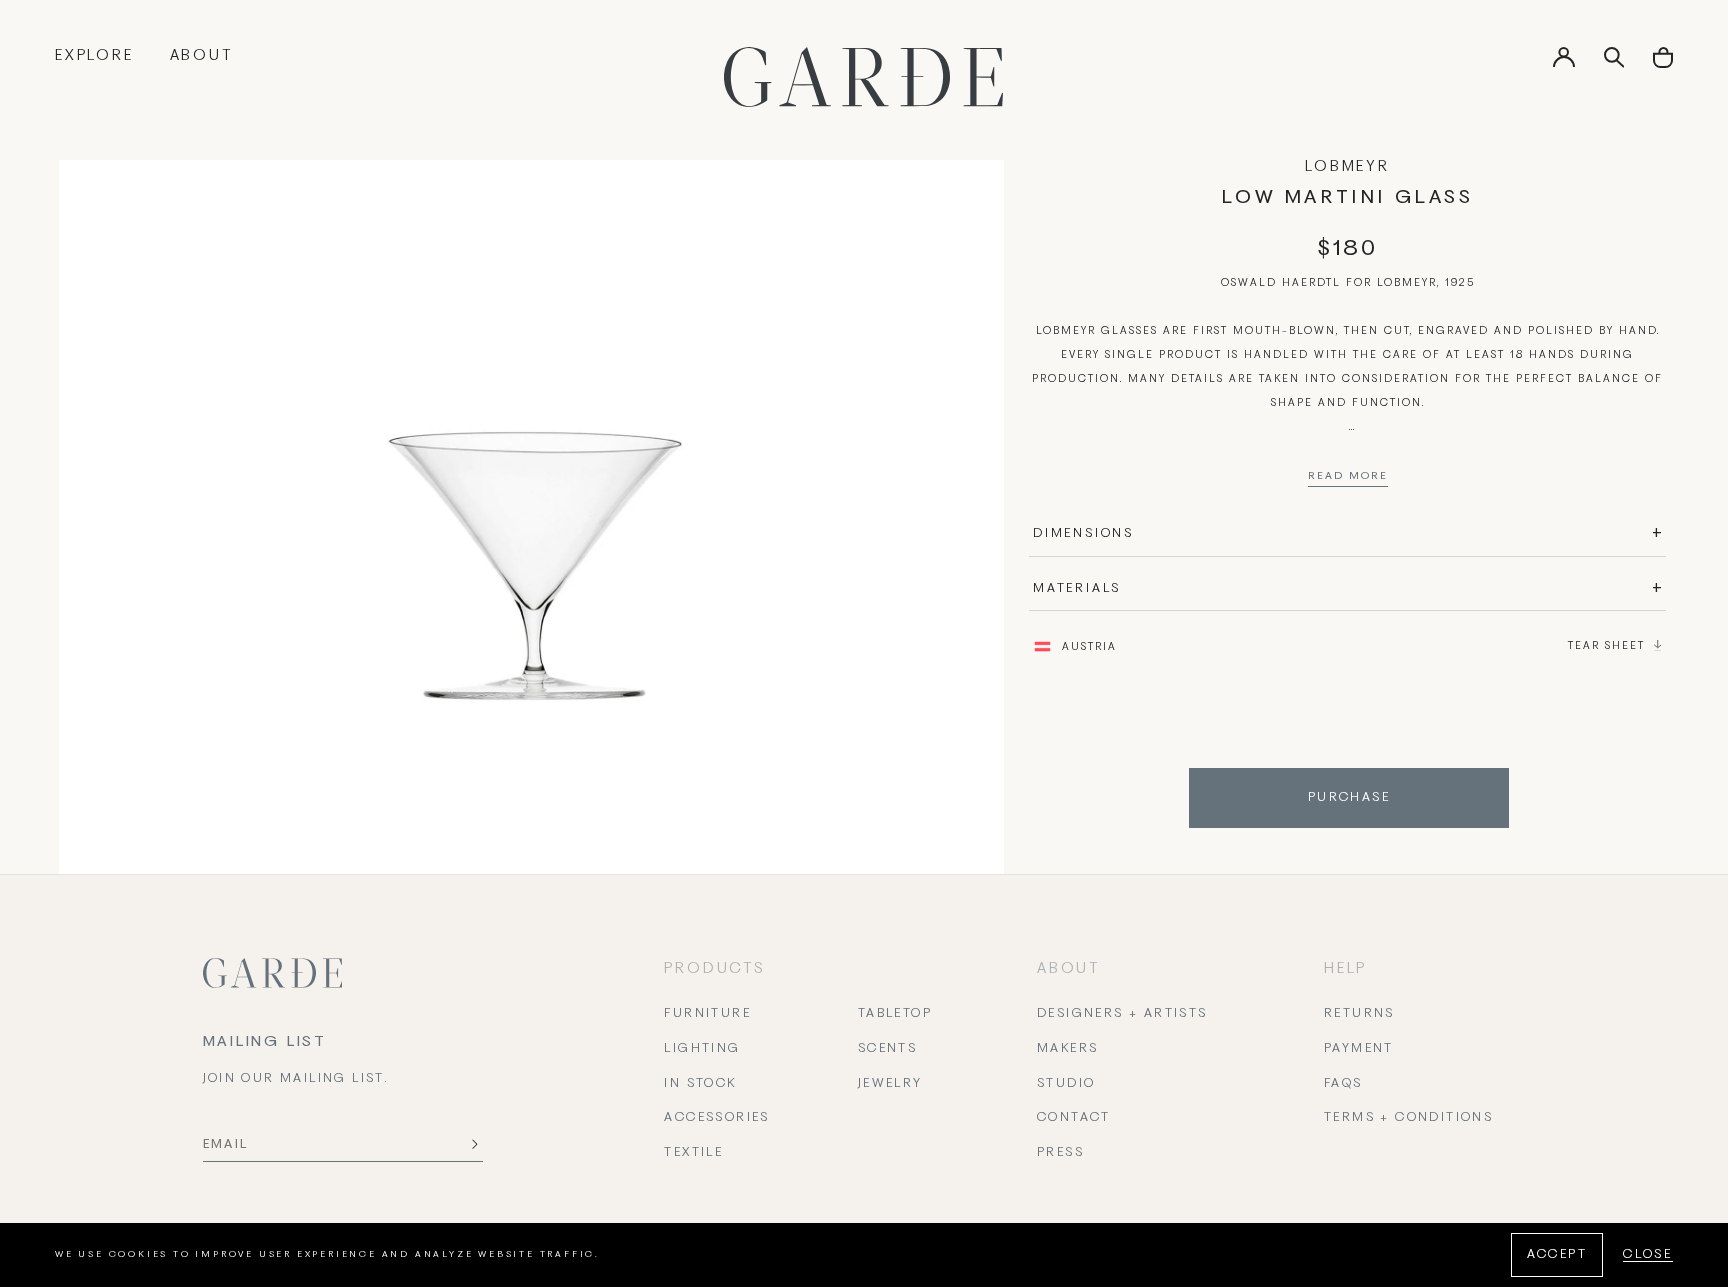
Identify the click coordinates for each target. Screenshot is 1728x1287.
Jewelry (890, 1084)
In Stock (700, 1084)
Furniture (707, 1014)
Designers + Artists (1122, 1014)
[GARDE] (863, 77)
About (201, 56)
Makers (1067, 1049)
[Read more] (1348, 481)
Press (1060, 1153)
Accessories (716, 1118)
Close (1648, 1255)
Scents (887, 1049)
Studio (1066, 1084)
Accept (1557, 1255)
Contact (1074, 1118)
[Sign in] (1564, 64)
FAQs (1343, 1084)
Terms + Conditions (1408, 1118)
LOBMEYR (1347, 167)
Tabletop (895, 1014)
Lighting (702, 1049)
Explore (94, 56)
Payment (1359, 1049)
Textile (693, 1153)
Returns (1359, 1014)
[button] (1663, 64)
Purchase (1349, 798)
